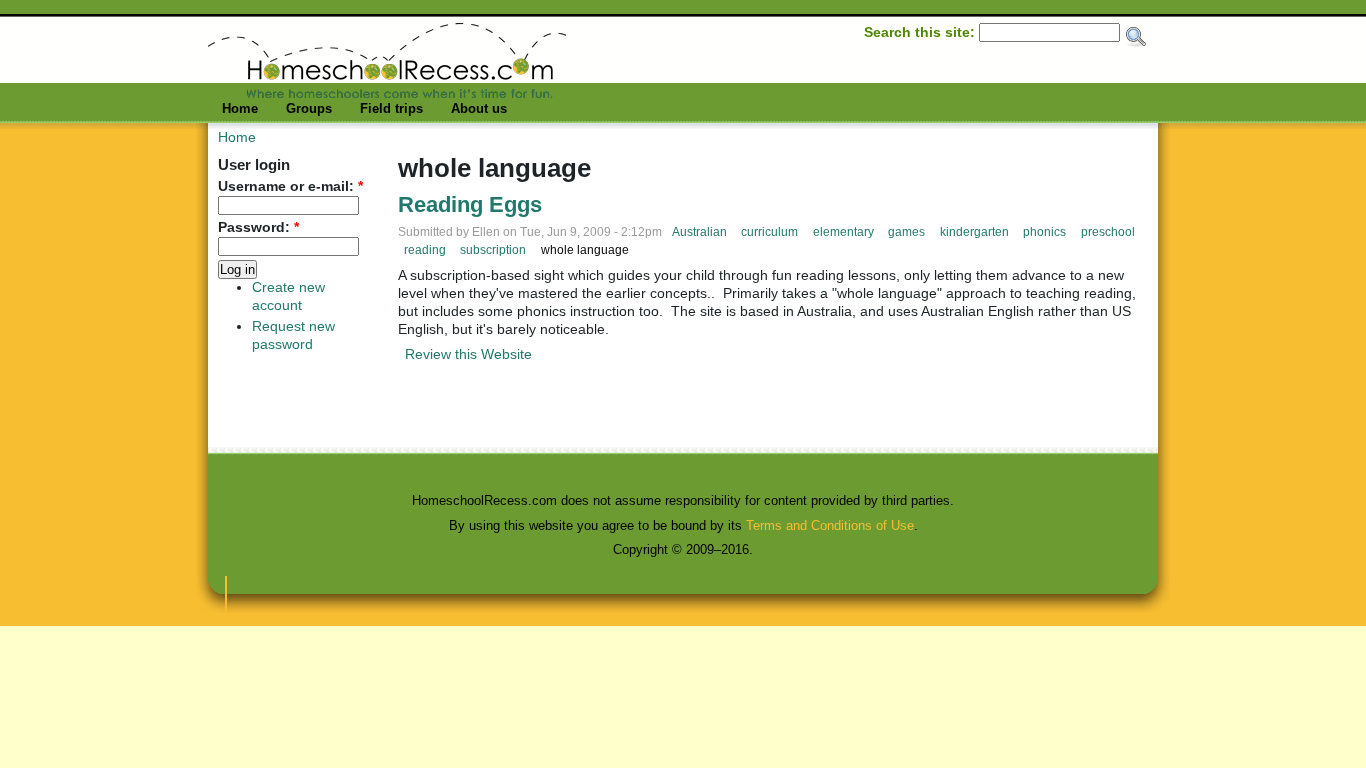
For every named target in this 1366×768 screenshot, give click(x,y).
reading (425, 250)
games (906, 232)
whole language (585, 250)
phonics (1044, 232)
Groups (309, 108)
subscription (493, 250)
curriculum (769, 232)
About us (479, 108)
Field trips (391, 108)
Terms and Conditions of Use (830, 525)
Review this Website (468, 354)
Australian (699, 232)
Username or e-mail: (290, 186)
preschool (1108, 232)
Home (240, 108)
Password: (258, 227)
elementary (843, 232)
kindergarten (974, 232)
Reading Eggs (470, 204)
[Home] (387, 93)
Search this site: (921, 32)
